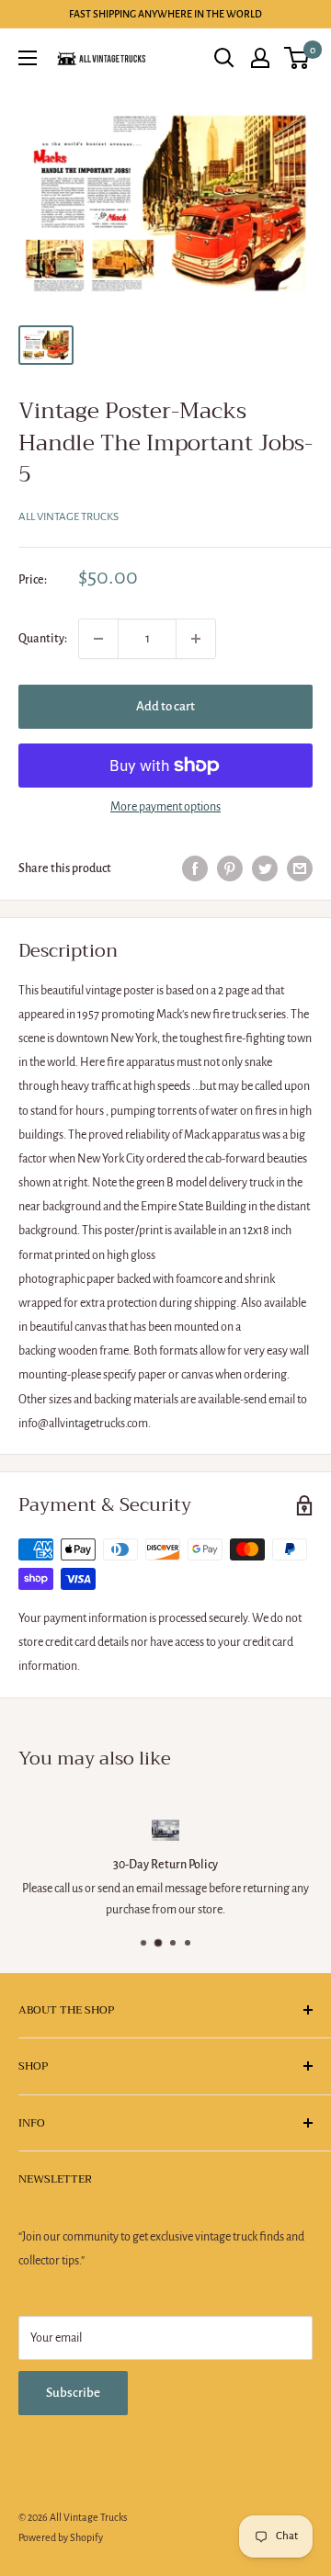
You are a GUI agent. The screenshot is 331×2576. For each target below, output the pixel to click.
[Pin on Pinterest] (230, 868)
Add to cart (165, 706)
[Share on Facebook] (195, 868)
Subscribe (73, 2393)
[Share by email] (300, 868)
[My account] (260, 58)
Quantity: (43, 639)
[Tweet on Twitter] (265, 868)
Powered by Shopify (61, 2537)
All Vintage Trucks (68, 517)
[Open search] (224, 58)
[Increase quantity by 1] (196, 639)
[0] (297, 58)
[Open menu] (28, 58)
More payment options (165, 807)
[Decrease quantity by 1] (98, 639)
